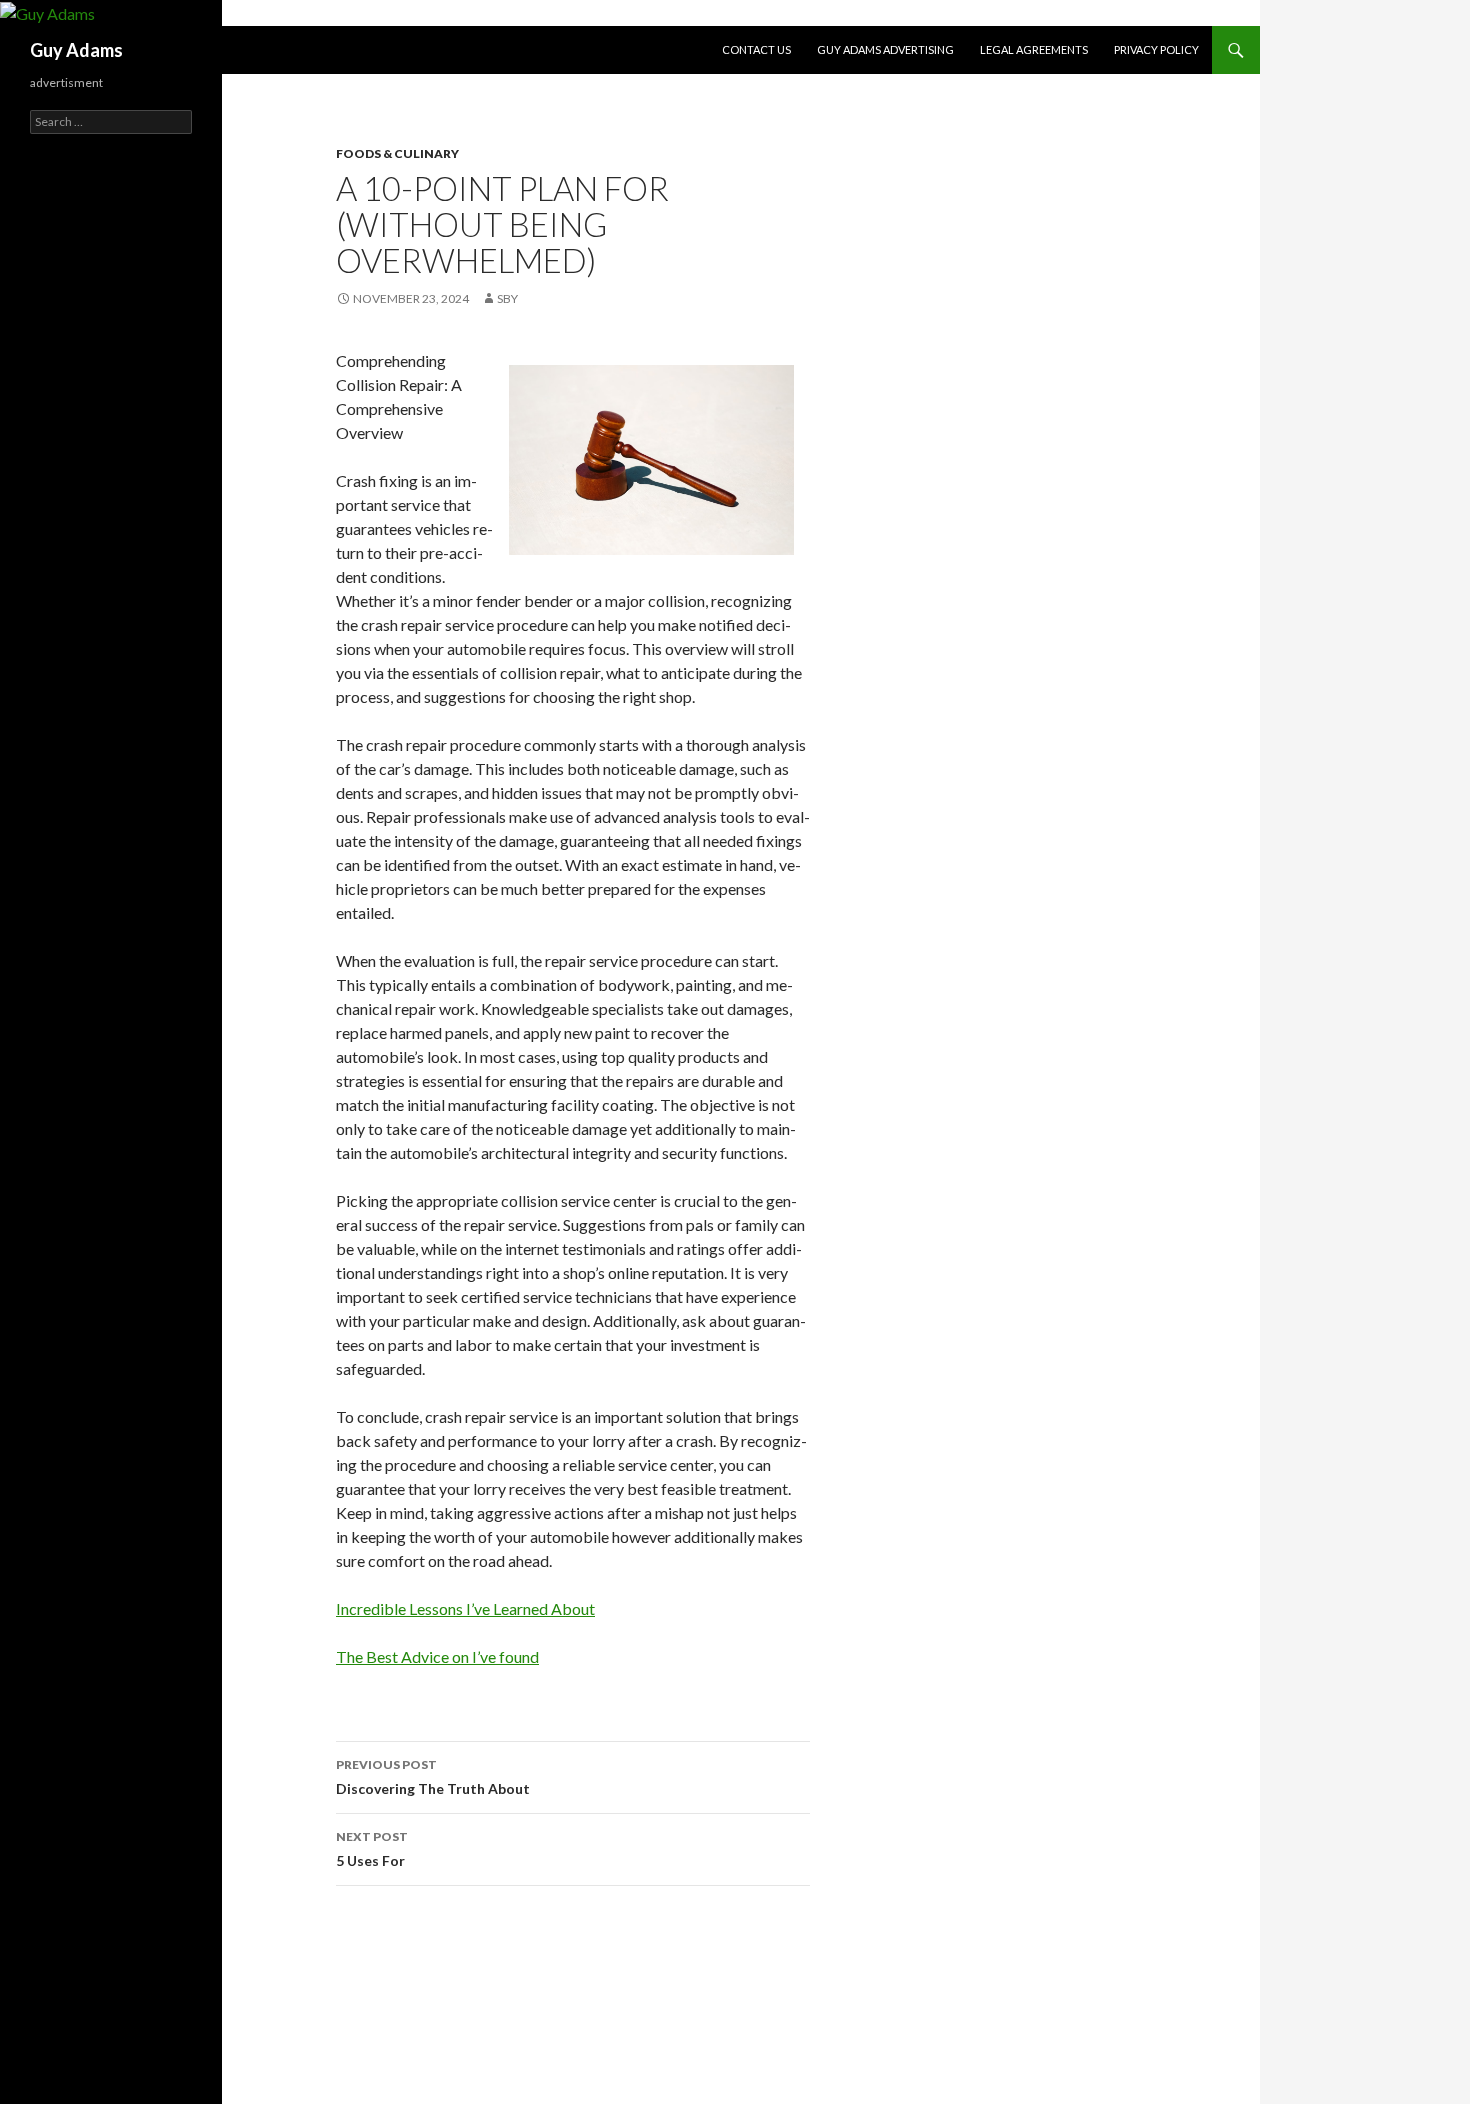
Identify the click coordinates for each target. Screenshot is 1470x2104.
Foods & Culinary (397, 153)
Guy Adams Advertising (885, 49)
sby (507, 298)
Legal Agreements (1034, 49)
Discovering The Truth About (433, 1777)
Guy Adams (76, 50)
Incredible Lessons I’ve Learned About (465, 1608)
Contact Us (756, 49)
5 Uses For (372, 1849)
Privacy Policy (1156, 49)
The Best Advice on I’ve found (437, 1656)
